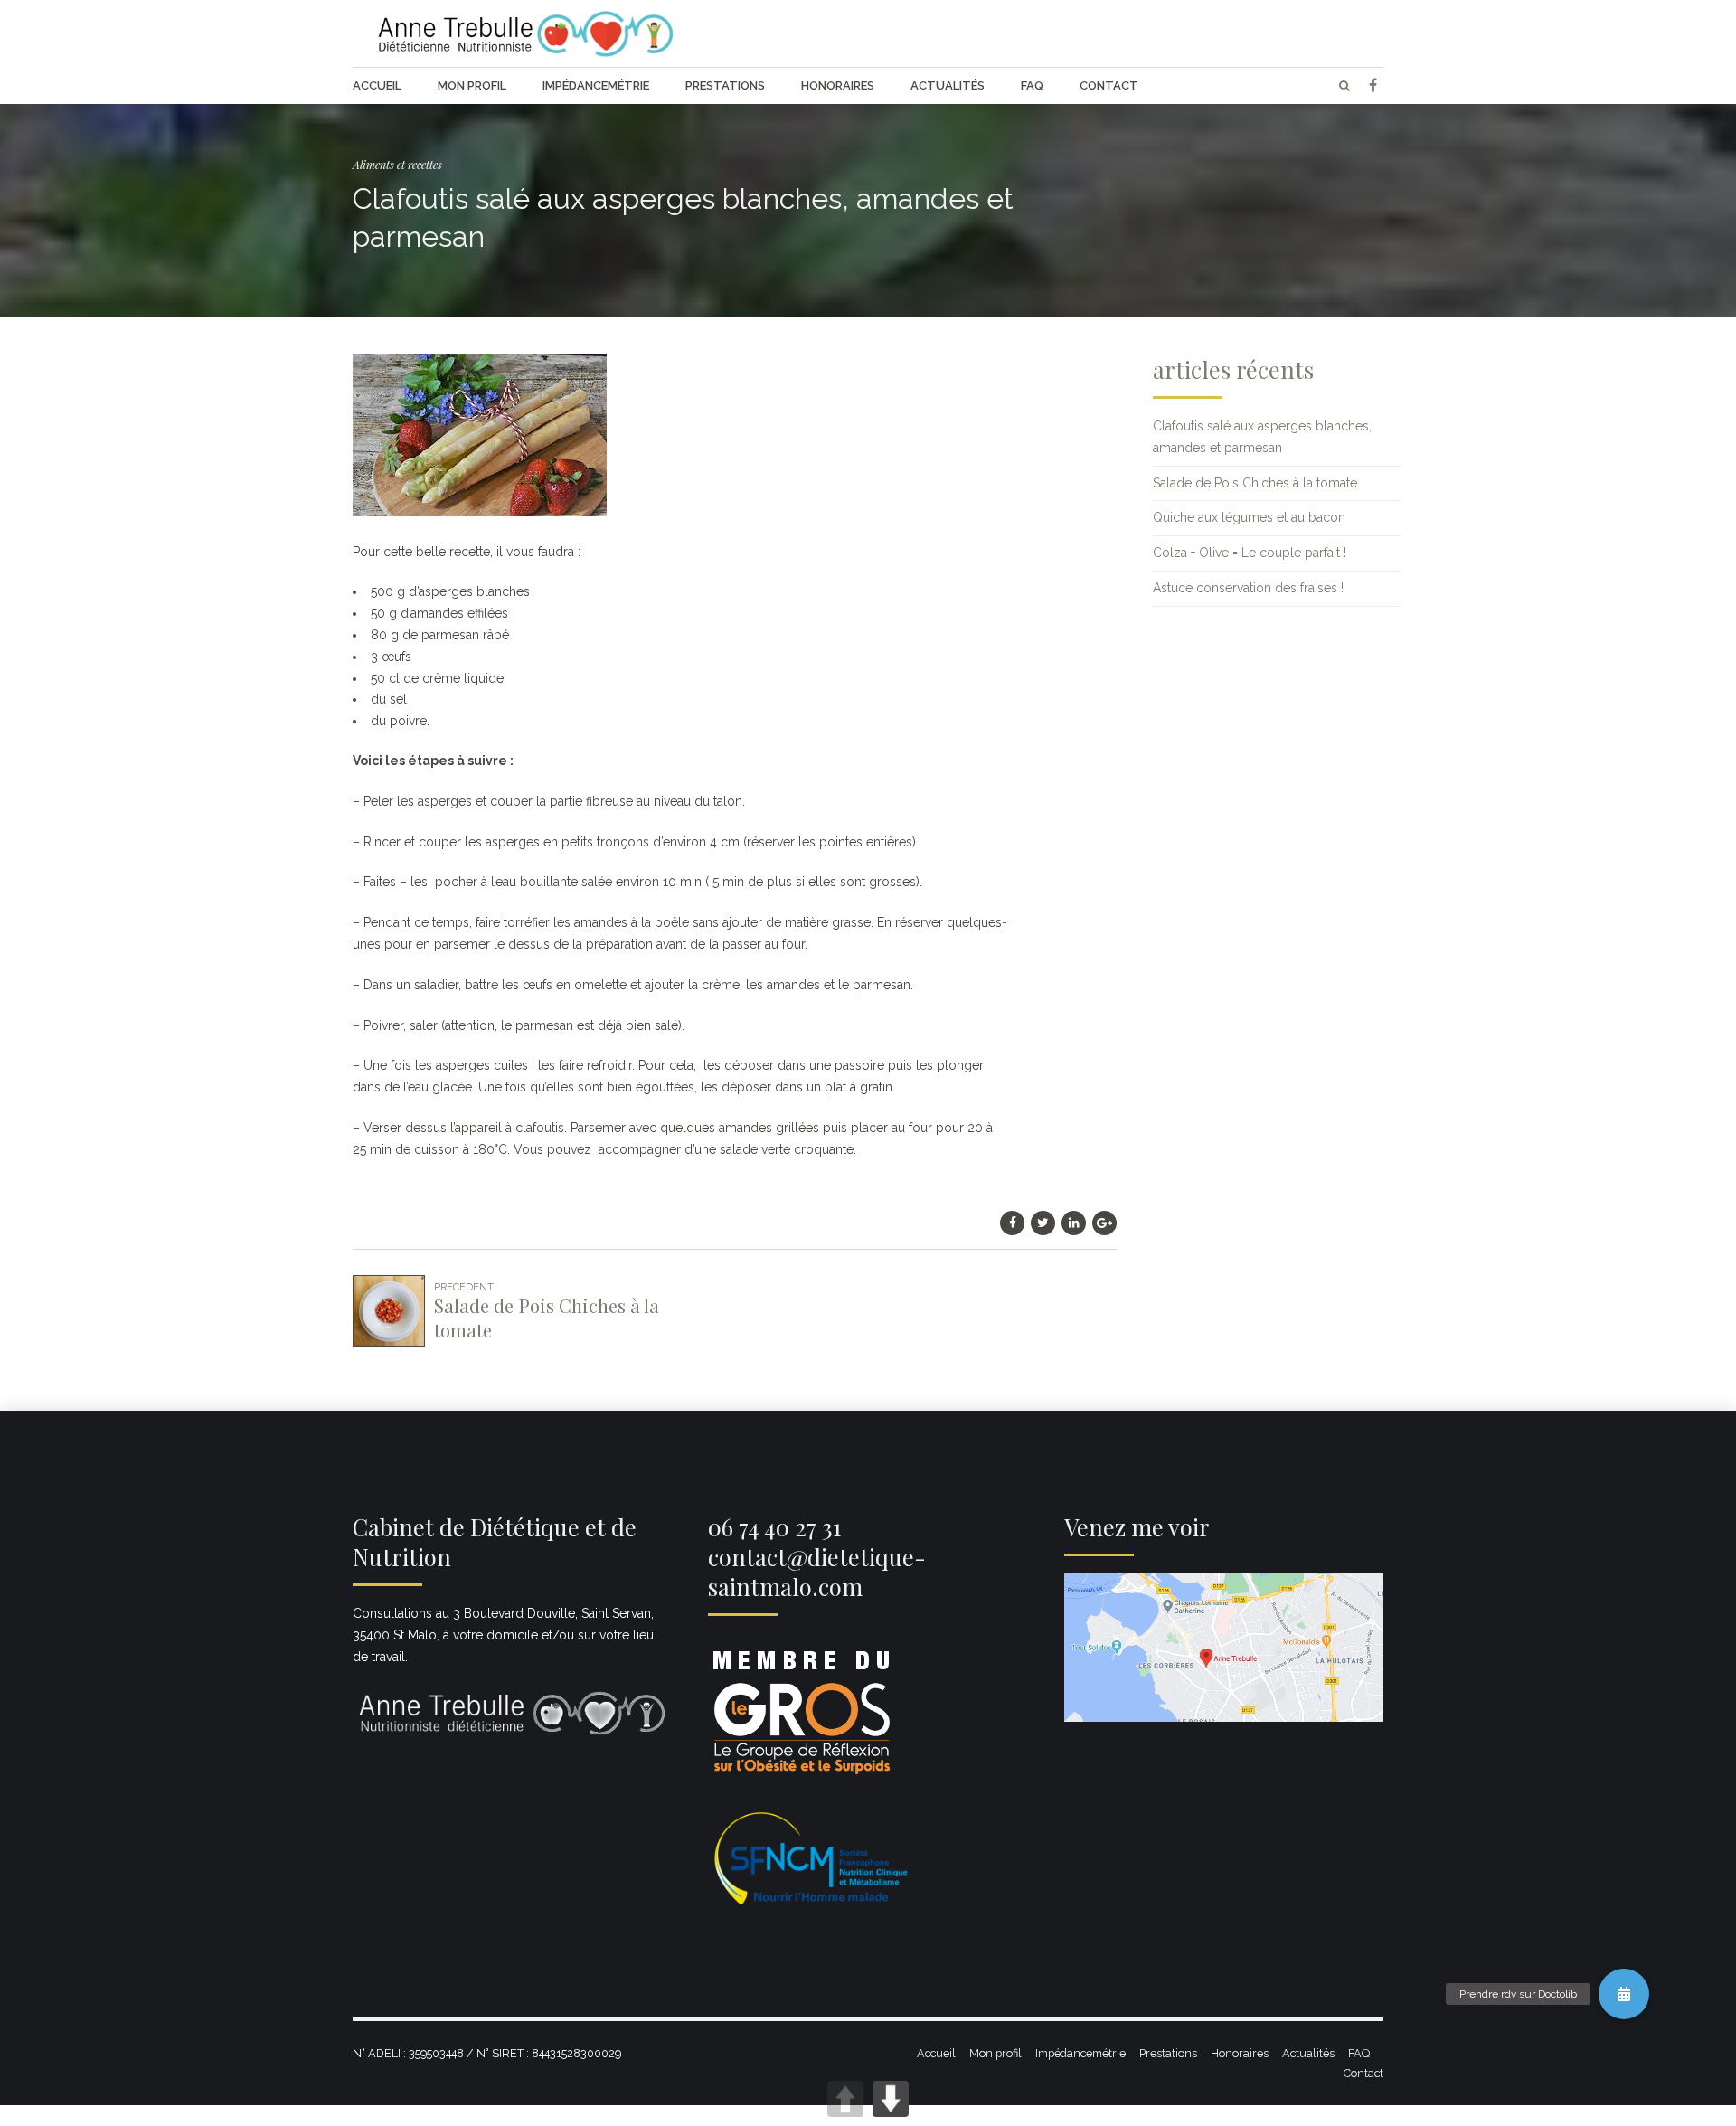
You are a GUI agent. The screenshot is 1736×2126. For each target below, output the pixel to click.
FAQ (1032, 85)
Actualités (948, 85)
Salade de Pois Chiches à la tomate (1255, 483)
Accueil (377, 85)
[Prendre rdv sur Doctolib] (1624, 1994)
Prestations (725, 85)
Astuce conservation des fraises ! (1248, 588)
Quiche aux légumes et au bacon (1249, 517)
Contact (1109, 85)
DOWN (891, 2099)
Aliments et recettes (397, 164)
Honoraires (838, 85)
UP (845, 2099)
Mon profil (472, 85)
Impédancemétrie (596, 85)
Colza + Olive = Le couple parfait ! (1250, 553)
